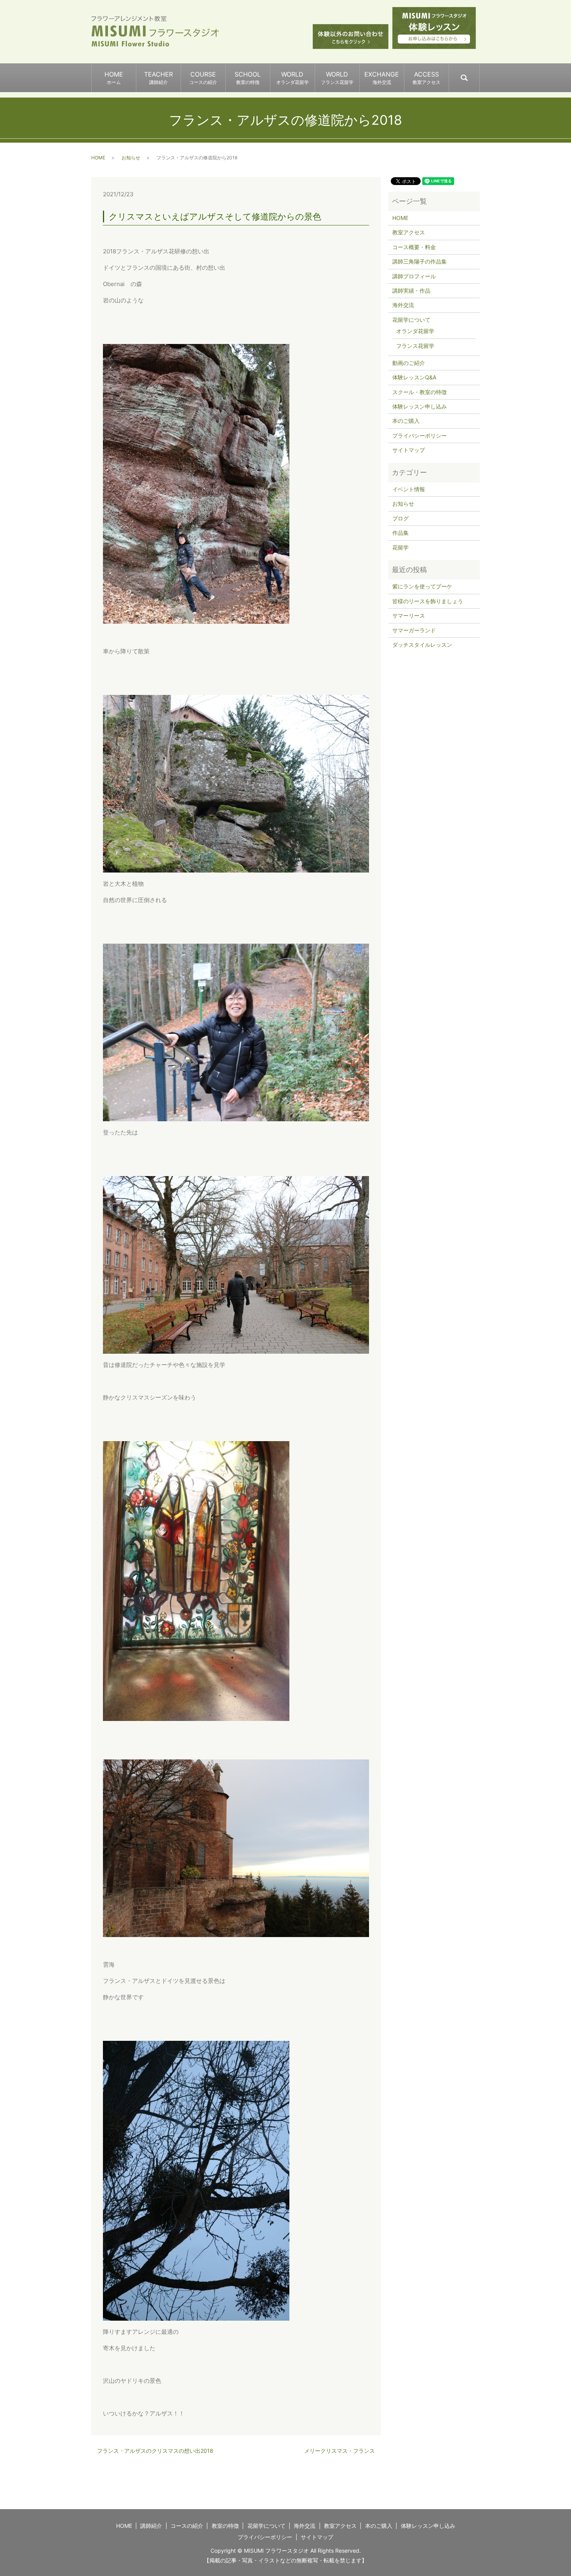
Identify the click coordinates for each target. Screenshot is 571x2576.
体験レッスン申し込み (420, 406)
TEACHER (158, 78)
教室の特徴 (225, 2526)
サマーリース (409, 615)
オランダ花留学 (415, 331)
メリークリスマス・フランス (339, 2451)
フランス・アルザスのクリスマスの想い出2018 (155, 2451)
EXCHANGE (382, 78)
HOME (114, 78)
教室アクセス (409, 232)
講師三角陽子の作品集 (420, 261)
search (479, 74)
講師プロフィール (414, 276)
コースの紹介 (187, 2526)
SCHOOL (248, 78)
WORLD (292, 78)
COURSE (203, 78)
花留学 (400, 547)
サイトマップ (409, 450)
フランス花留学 (415, 346)
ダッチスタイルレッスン (422, 645)
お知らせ (131, 158)
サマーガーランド (414, 630)
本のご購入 (406, 421)
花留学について (411, 320)
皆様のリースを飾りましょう (428, 601)
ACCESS (427, 78)
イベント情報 (409, 489)
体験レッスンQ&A (414, 377)
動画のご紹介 (409, 363)
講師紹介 (151, 2526)
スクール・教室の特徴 (420, 392)
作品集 (400, 533)
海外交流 (403, 305)
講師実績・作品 (411, 291)
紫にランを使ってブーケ (422, 586)
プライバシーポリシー (420, 435)
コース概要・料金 (414, 247)
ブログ (400, 518)
